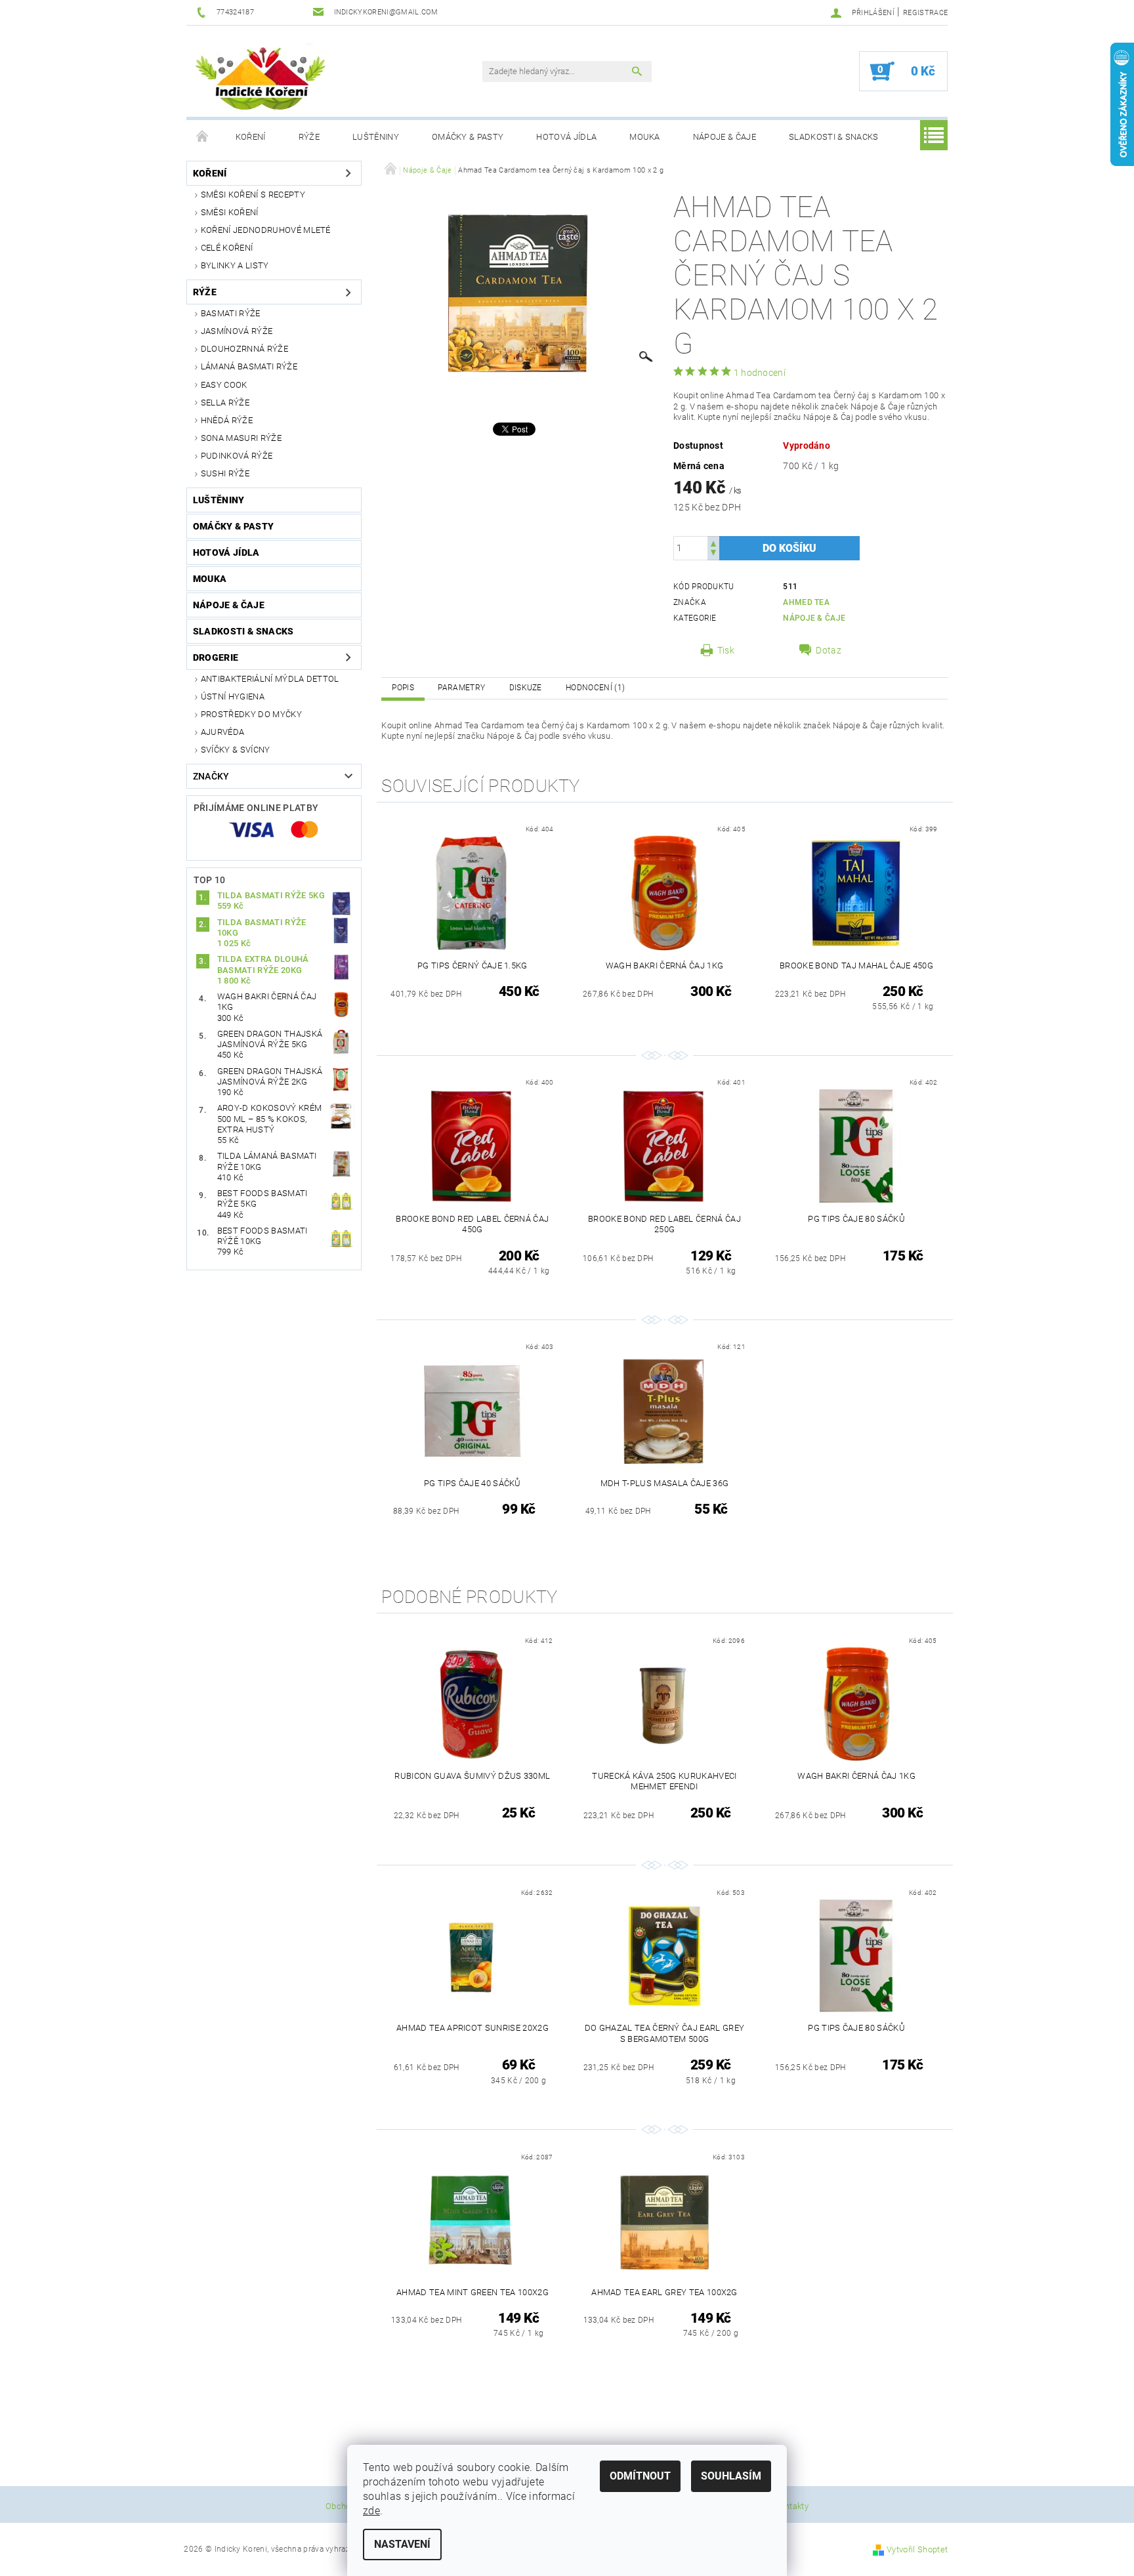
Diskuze (526, 688)
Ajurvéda (223, 732)
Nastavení (402, 2544)
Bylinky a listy (235, 265)
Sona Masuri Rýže (241, 438)
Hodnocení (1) (595, 688)
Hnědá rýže (227, 420)
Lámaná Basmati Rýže (249, 366)
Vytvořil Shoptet (917, 2549)
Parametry (461, 688)
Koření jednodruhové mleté (266, 230)
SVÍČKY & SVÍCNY (236, 750)
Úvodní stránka (203, 137)
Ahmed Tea (806, 602)
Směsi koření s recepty (253, 195)
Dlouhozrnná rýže (244, 349)
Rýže (309, 137)
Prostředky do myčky (251, 714)
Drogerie (216, 657)
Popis (403, 688)
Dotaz (829, 650)
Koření (251, 137)
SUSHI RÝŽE (225, 473)
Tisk (726, 650)
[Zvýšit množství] (713, 542)
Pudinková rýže (237, 456)
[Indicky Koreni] (261, 78)
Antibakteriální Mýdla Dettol (270, 679)
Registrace (925, 13)
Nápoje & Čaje (724, 137)
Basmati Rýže (231, 313)
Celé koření (227, 248)
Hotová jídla (566, 137)
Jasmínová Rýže (237, 331)
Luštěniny (376, 137)
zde (371, 2511)
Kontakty (791, 2506)
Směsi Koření (230, 212)
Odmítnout (640, 2476)
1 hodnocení (760, 373)
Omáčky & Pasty (468, 137)
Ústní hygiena (233, 696)
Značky (211, 776)
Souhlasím (731, 2476)
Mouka (645, 137)
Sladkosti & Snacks (834, 137)
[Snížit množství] (713, 554)
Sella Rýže (225, 403)
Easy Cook (224, 385)
